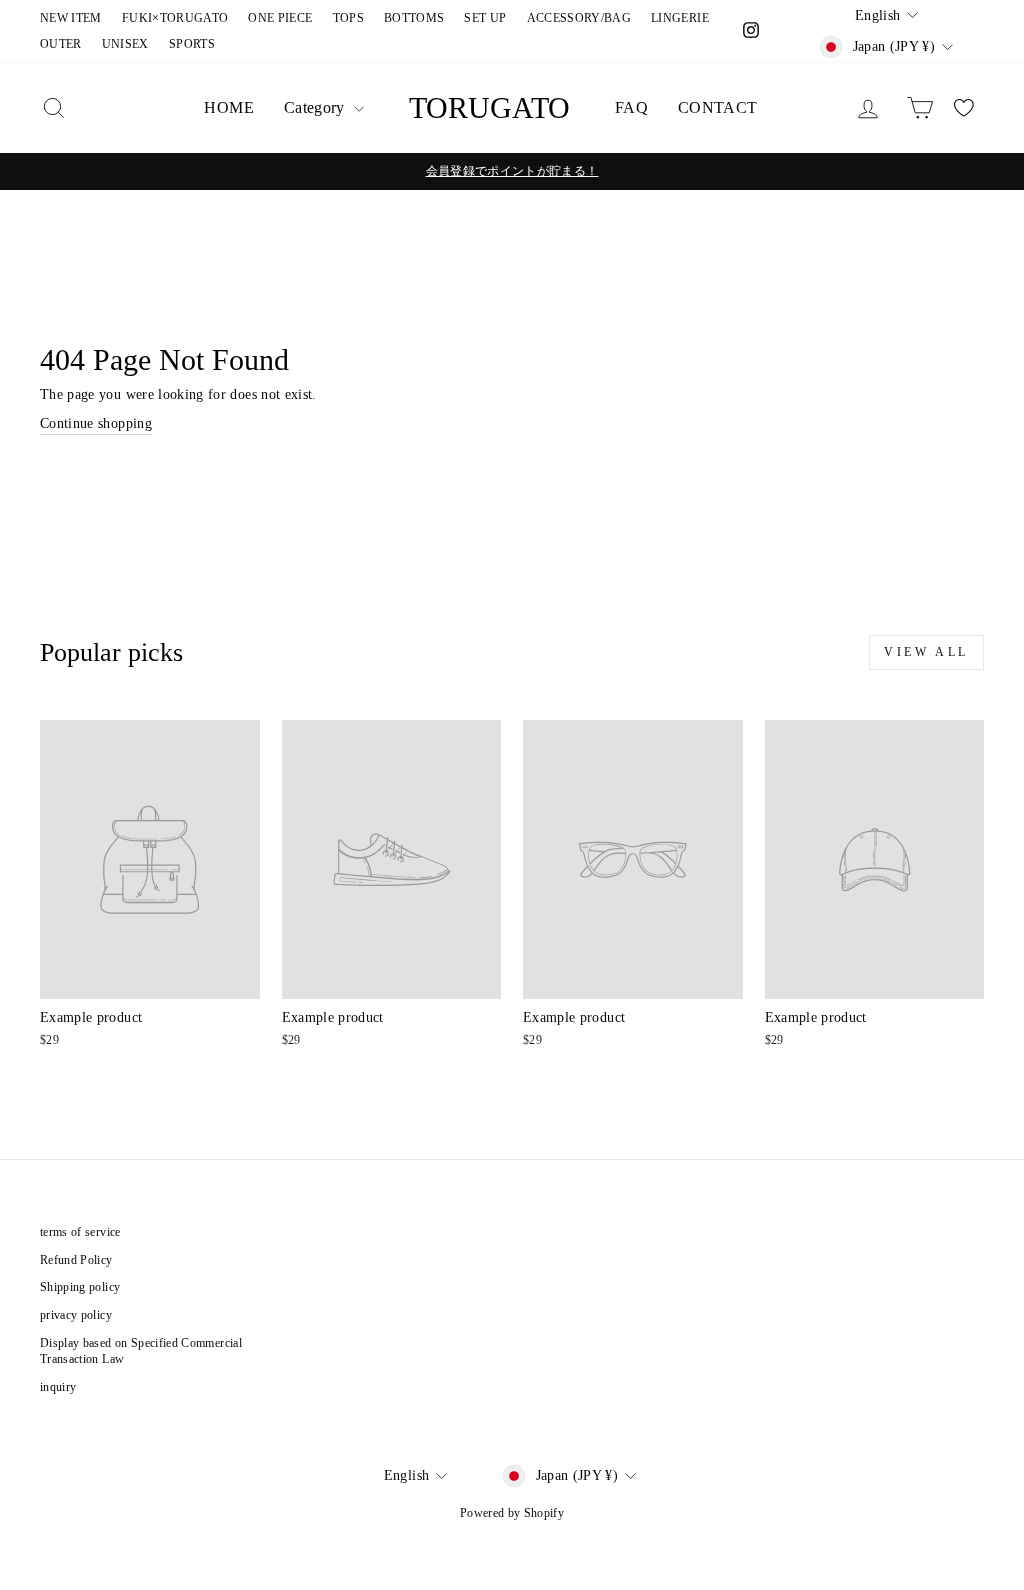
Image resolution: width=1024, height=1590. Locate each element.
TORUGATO (489, 107)
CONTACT (717, 107)
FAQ (631, 107)
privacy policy (76, 1315)
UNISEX (125, 44)
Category (316, 107)
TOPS (348, 18)
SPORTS (192, 44)
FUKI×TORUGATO (175, 18)
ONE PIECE (280, 18)
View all (926, 652)
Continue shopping (96, 423)
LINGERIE (680, 18)
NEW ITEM (71, 18)
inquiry (58, 1387)
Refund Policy (76, 1260)
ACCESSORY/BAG (579, 18)
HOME (228, 107)
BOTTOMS (414, 18)
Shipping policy (80, 1287)
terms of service (80, 1232)
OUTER (61, 44)
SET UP (485, 18)
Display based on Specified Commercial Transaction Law (141, 1351)
